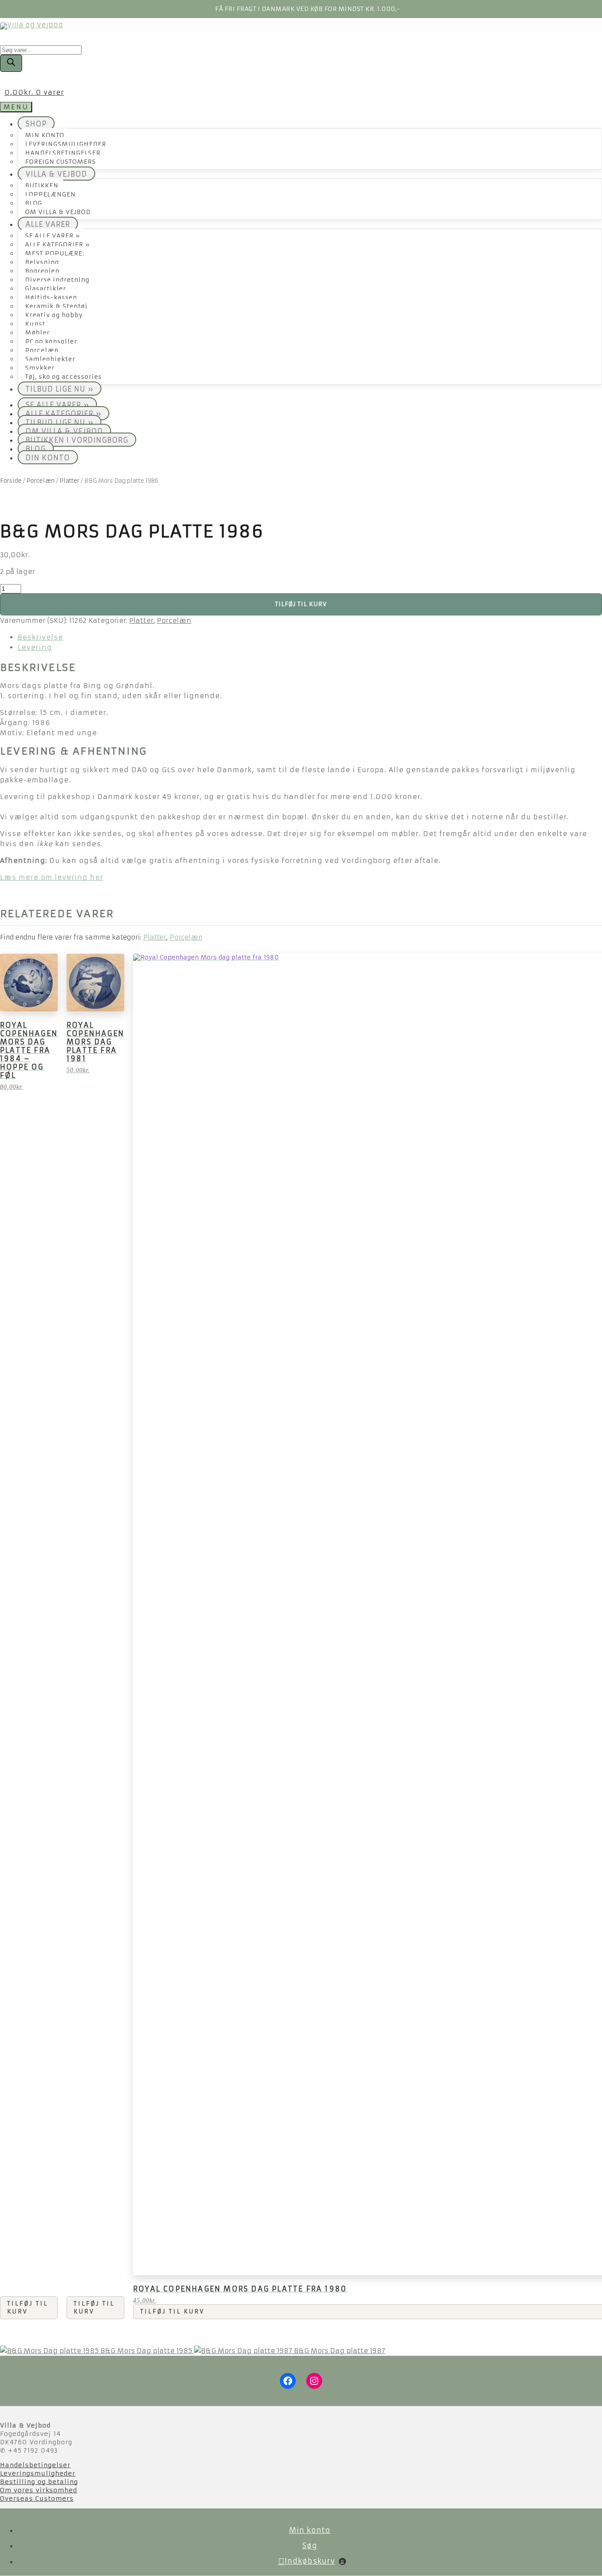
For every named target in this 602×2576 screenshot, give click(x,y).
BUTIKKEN (42, 186)
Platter (69, 481)
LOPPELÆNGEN (50, 194)
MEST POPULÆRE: (55, 254)
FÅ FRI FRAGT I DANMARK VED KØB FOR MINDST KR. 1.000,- (308, 9)
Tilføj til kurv (301, 604)
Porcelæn (42, 350)
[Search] (11, 63)
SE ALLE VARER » (53, 236)
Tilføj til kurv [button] (28, 2308)
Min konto (310, 2530)
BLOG (34, 203)
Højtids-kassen (51, 298)
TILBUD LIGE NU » (59, 389)
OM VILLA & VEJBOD (58, 212)
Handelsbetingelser (35, 2465)
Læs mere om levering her (52, 877)
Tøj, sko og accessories (63, 377)
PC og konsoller (51, 342)
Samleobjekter (50, 359)
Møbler (37, 333)
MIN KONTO (45, 135)
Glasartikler (46, 289)
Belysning (42, 262)
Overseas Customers (37, 2498)
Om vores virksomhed (39, 2490)
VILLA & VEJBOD (56, 174)
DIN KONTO (48, 458)
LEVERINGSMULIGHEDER (66, 144)
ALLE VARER (48, 224)
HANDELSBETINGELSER (63, 153)
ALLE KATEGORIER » (58, 245)
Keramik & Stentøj (56, 306)
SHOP (36, 124)
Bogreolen (42, 271)
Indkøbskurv (314, 2561)
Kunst (35, 324)
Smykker (40, 368)
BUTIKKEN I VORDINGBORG (77, 440)
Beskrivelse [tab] (40, 637)
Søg (310, 2546)
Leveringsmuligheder (38, 2473)
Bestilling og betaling (39, 2482)
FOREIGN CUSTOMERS (61, 162)
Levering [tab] (35, 647)
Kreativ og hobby (54, 315)
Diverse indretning (57, 280)
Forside (11, 481)
